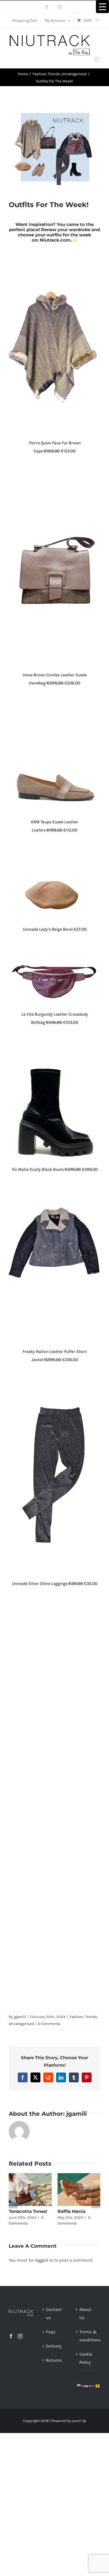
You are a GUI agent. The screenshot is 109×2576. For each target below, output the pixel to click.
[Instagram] (20, 2336)
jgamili (20, 2017)
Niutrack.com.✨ (59, 240)
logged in (44, 2260)
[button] (13, 2200)
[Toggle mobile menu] (97, 59)
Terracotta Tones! (28, 2211)
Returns (54, 2360)
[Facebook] (11, 2336)
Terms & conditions (88, 2336)
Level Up (79, 2421)
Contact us (54, 2314)
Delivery (54, 2346)
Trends (91, 2017)
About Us (85, 2314)
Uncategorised (21, 2024)
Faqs (51, 2332)
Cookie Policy (86, 2358)
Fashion (76, 2017)
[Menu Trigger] (102, 7)
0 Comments (49, 2024)
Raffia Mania (72, 2211)
